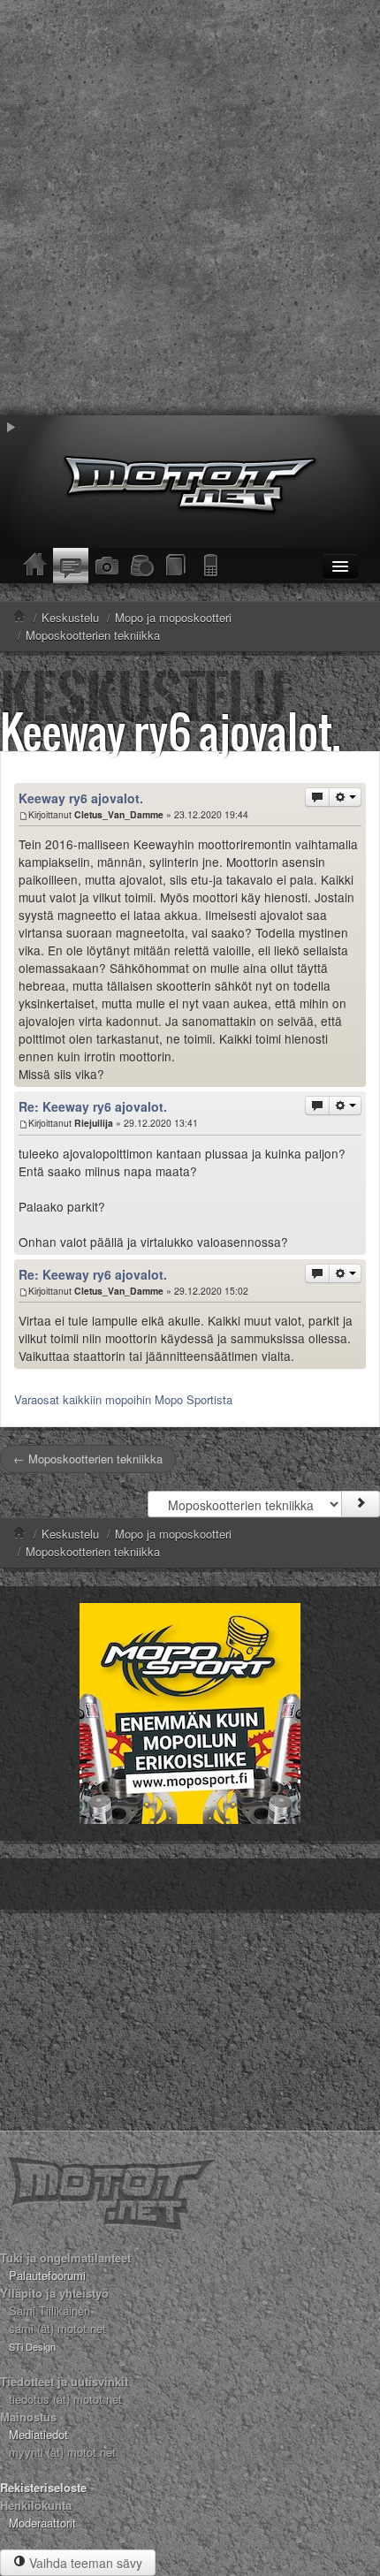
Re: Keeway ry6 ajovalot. (93, 1106)
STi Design (32, 2346)
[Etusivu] (35, 566)
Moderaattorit (42, 2523)
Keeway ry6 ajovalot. (170, 731)
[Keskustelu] (71, 566)
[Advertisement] (190, 208)
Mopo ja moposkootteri (173, 1534)
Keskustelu (70, 1534)
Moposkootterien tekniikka (93, 1551)
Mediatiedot (38, 2434)
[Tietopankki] (177, 566)
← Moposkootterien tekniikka (88, 1459)
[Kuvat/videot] (106, 566)
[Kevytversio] (212, 566)
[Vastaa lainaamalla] (317, 797)
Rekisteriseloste (43, 2487)
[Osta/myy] (141, 566)
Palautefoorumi (47, 2275)
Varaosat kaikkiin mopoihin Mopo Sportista (123, 1399)
